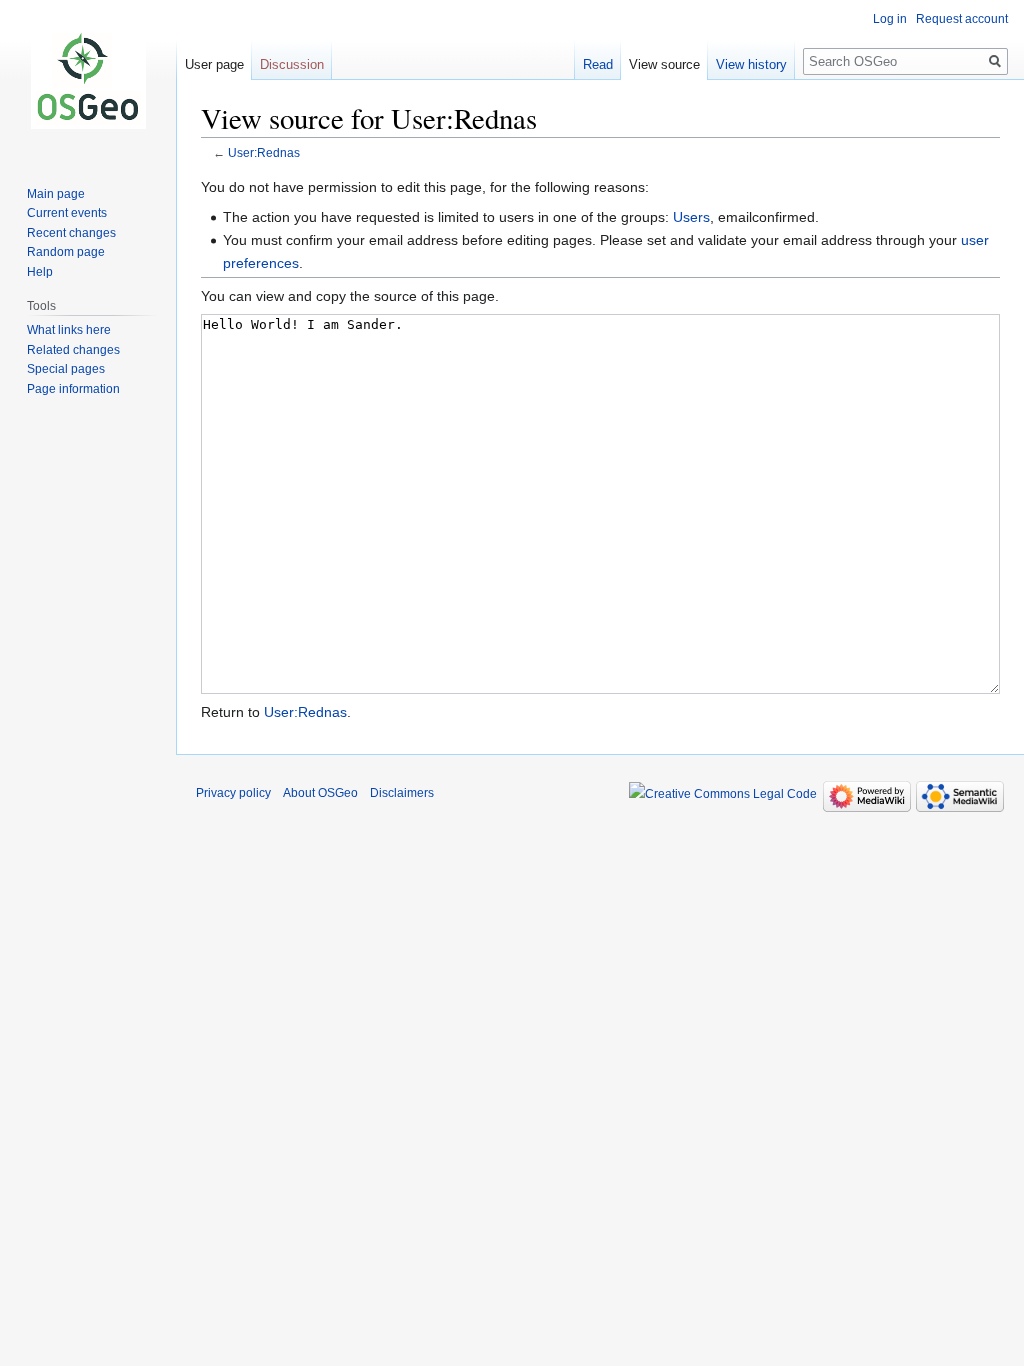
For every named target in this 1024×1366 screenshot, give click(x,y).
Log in (890, 19)
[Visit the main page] (88, 80)
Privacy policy (233, 793)
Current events (67, 213)
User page (214, 64)
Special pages (66, 369)
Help (40, 272)
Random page (66, 252)
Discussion (292, 64)
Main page (56, 194)
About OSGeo (320, 793)
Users (691, 217)
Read (598, 64)
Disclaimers (402, 793)
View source (664, 64)
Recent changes (71, 233)
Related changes (73, 350)
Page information (73, 389)
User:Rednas (264, 152)
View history (751, 64)
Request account (962, 19)
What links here (69, 330)
